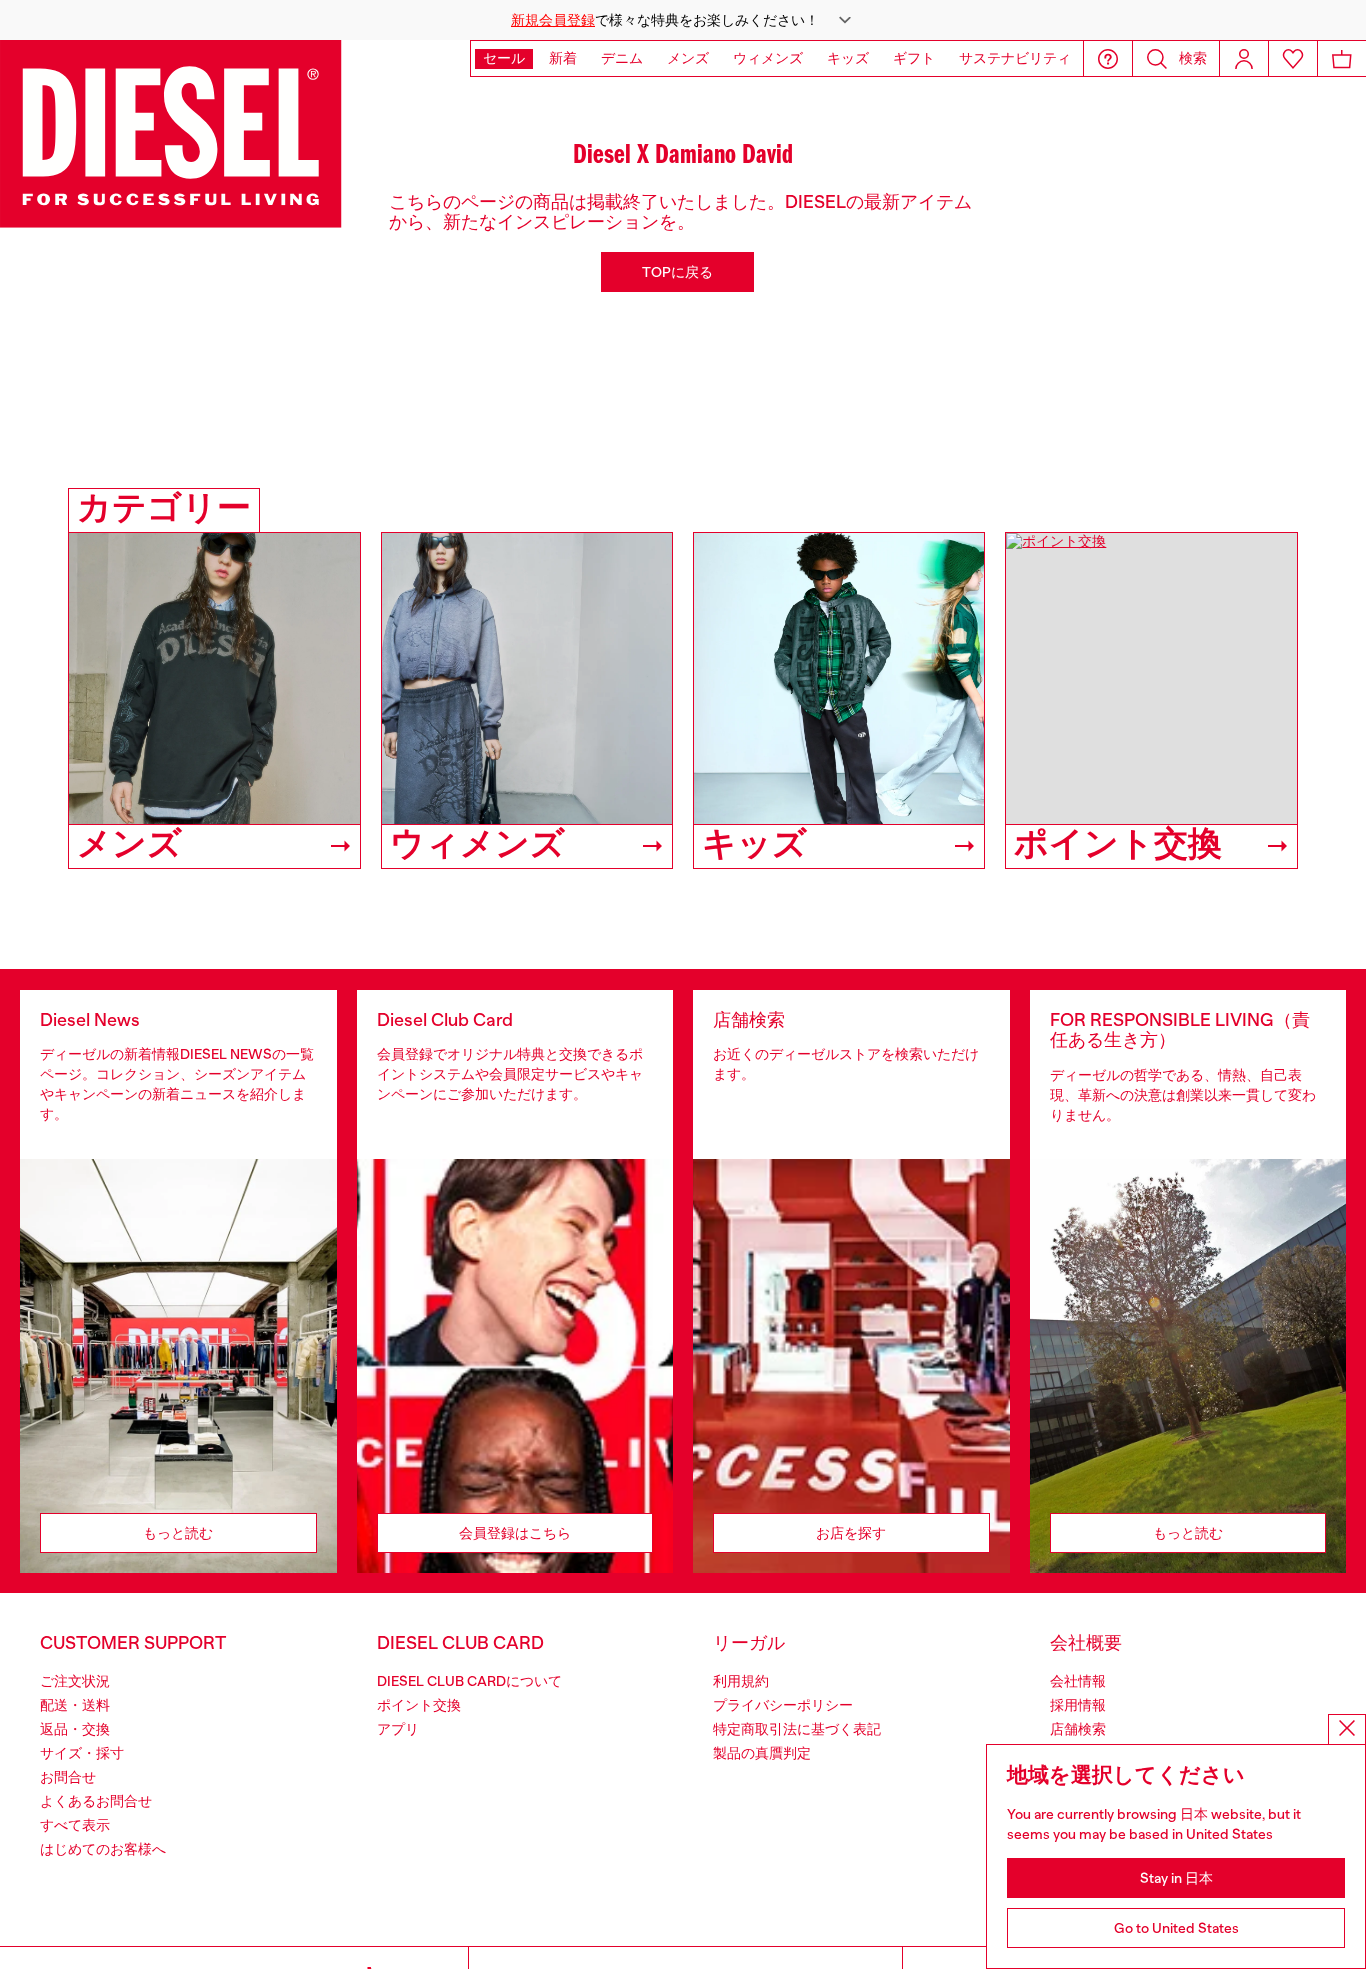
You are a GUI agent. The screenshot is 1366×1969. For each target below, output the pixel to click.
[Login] (1244, 58)
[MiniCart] (1342, 58)
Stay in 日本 (1176, 1878)
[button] (683, 20)
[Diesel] (171, 134)
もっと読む (178, 1533)
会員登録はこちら (515, 1533)
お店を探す (851, 1533)
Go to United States (1176, 1928)
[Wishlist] (1293, 58)
